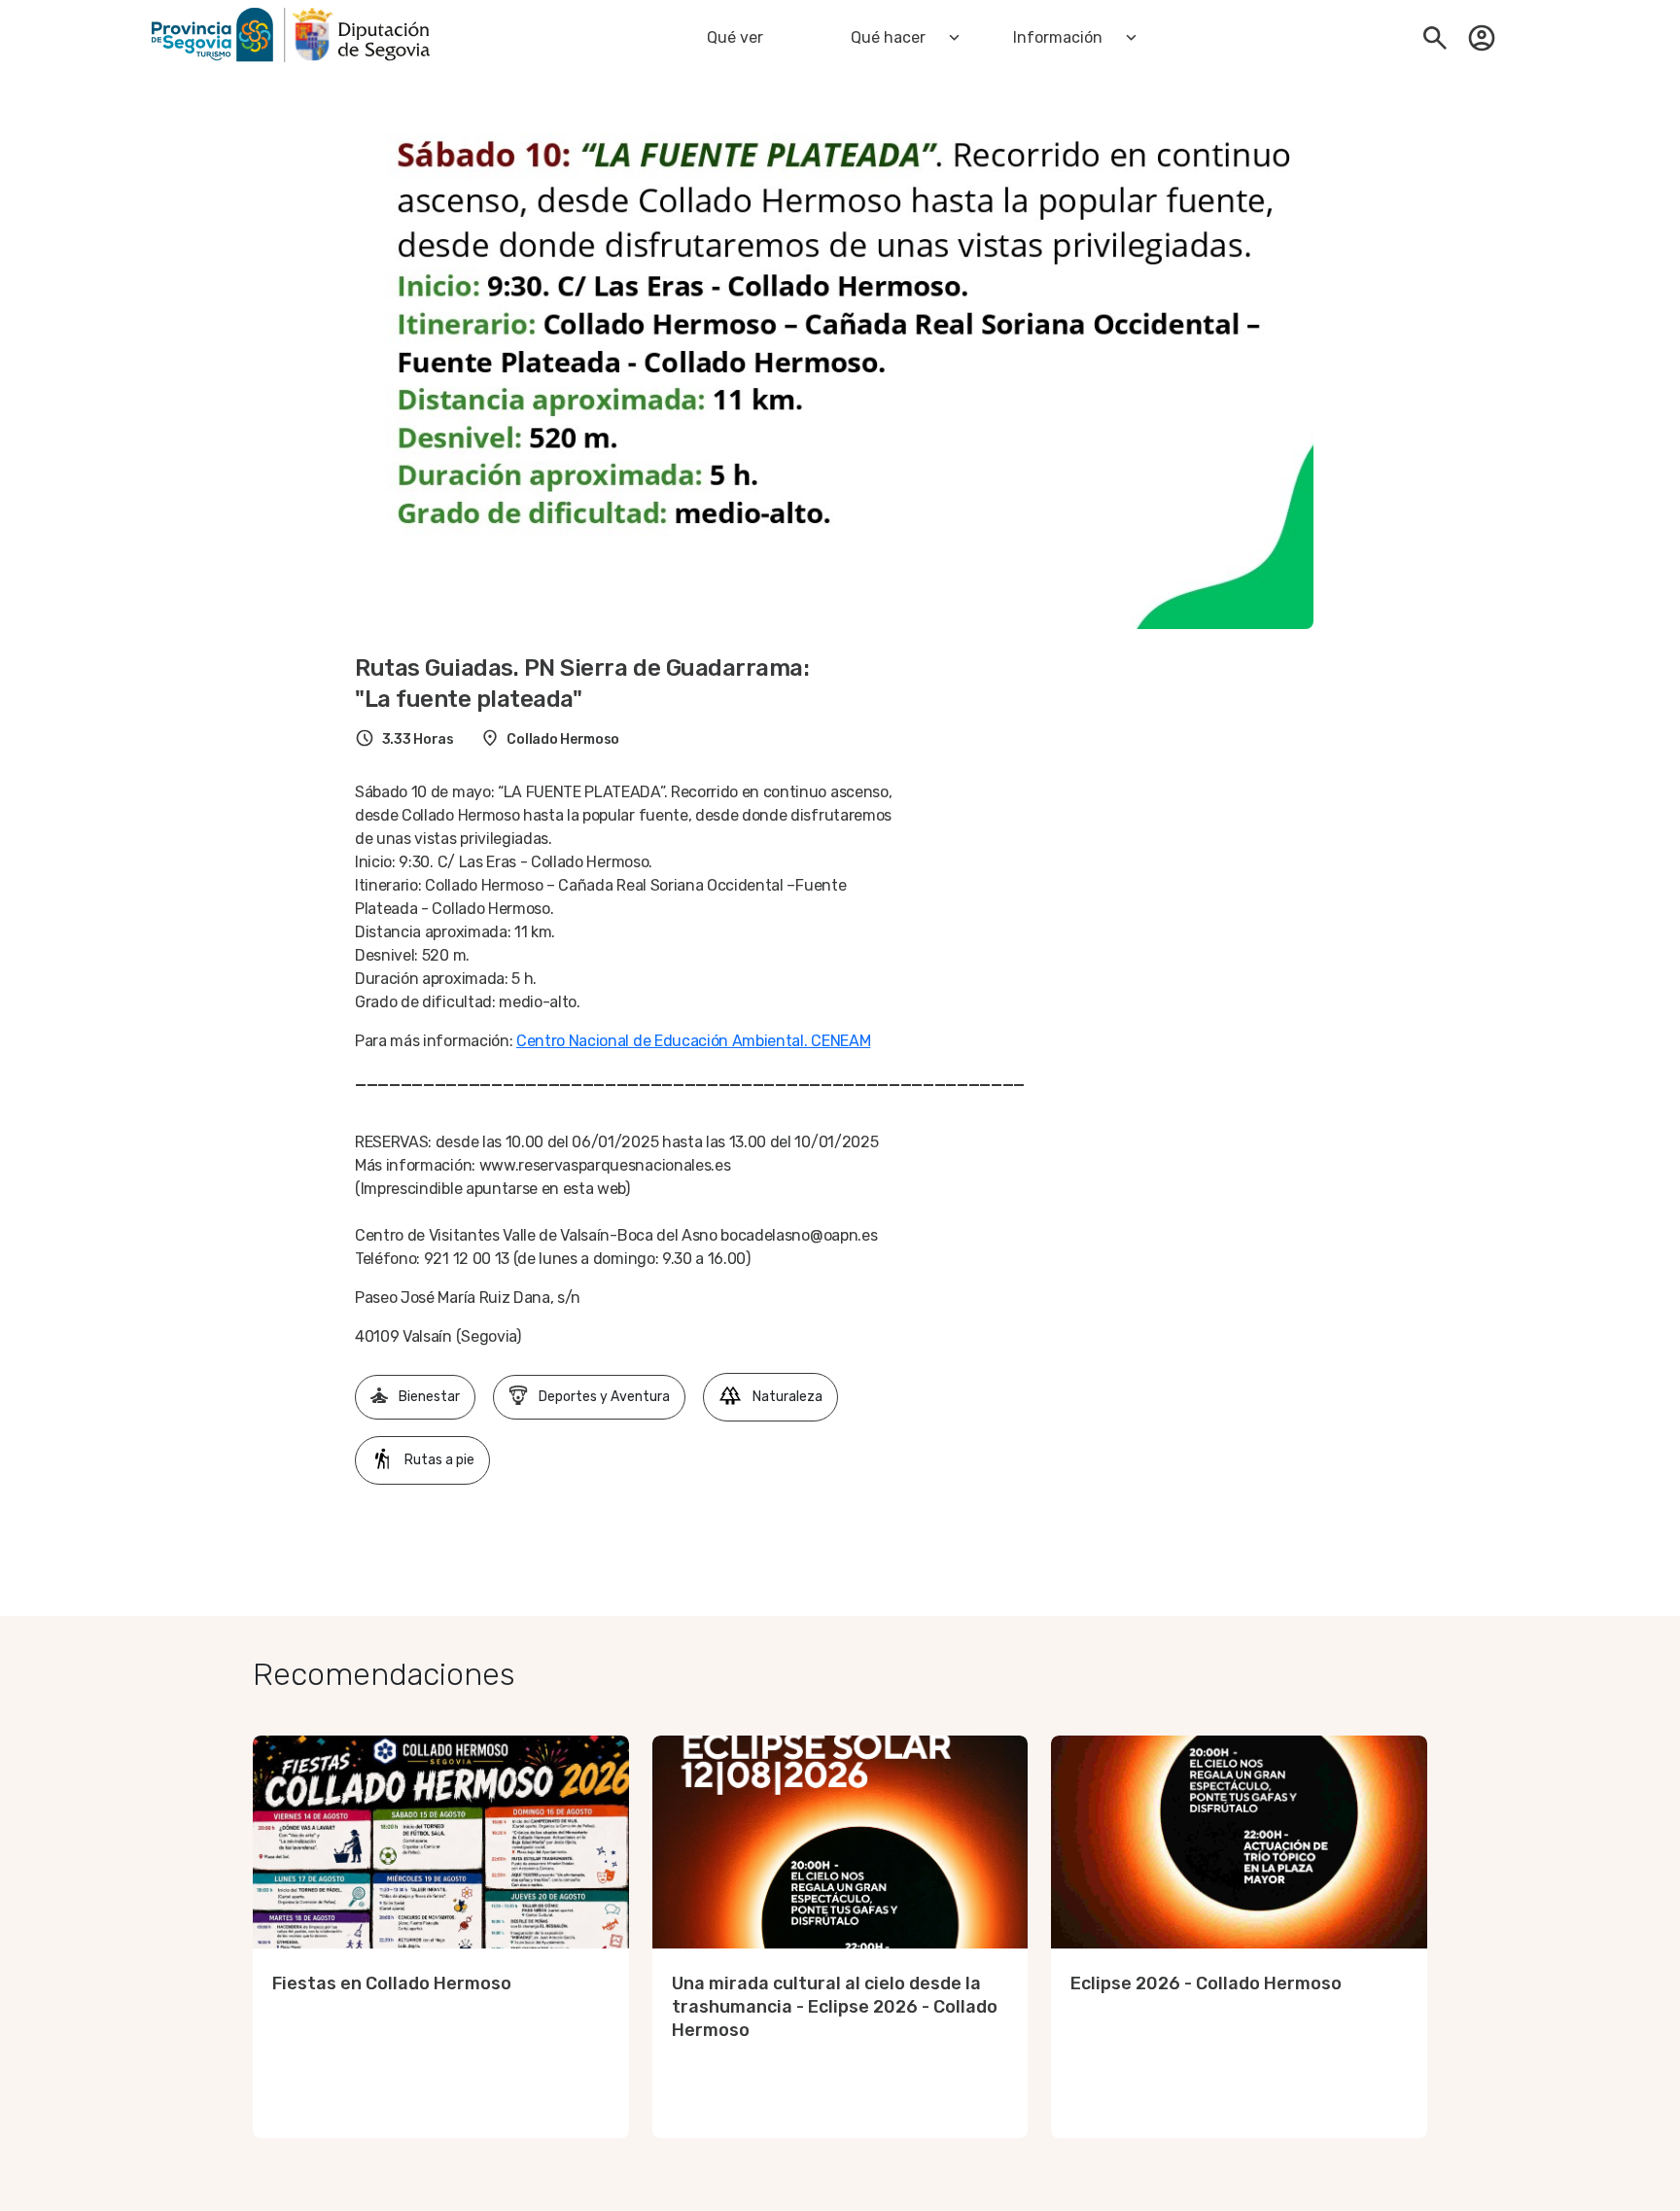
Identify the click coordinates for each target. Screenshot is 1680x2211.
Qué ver (735, 37)
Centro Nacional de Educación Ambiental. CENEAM (693, 1041)
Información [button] (1058, 37)
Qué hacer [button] (888, 37)
